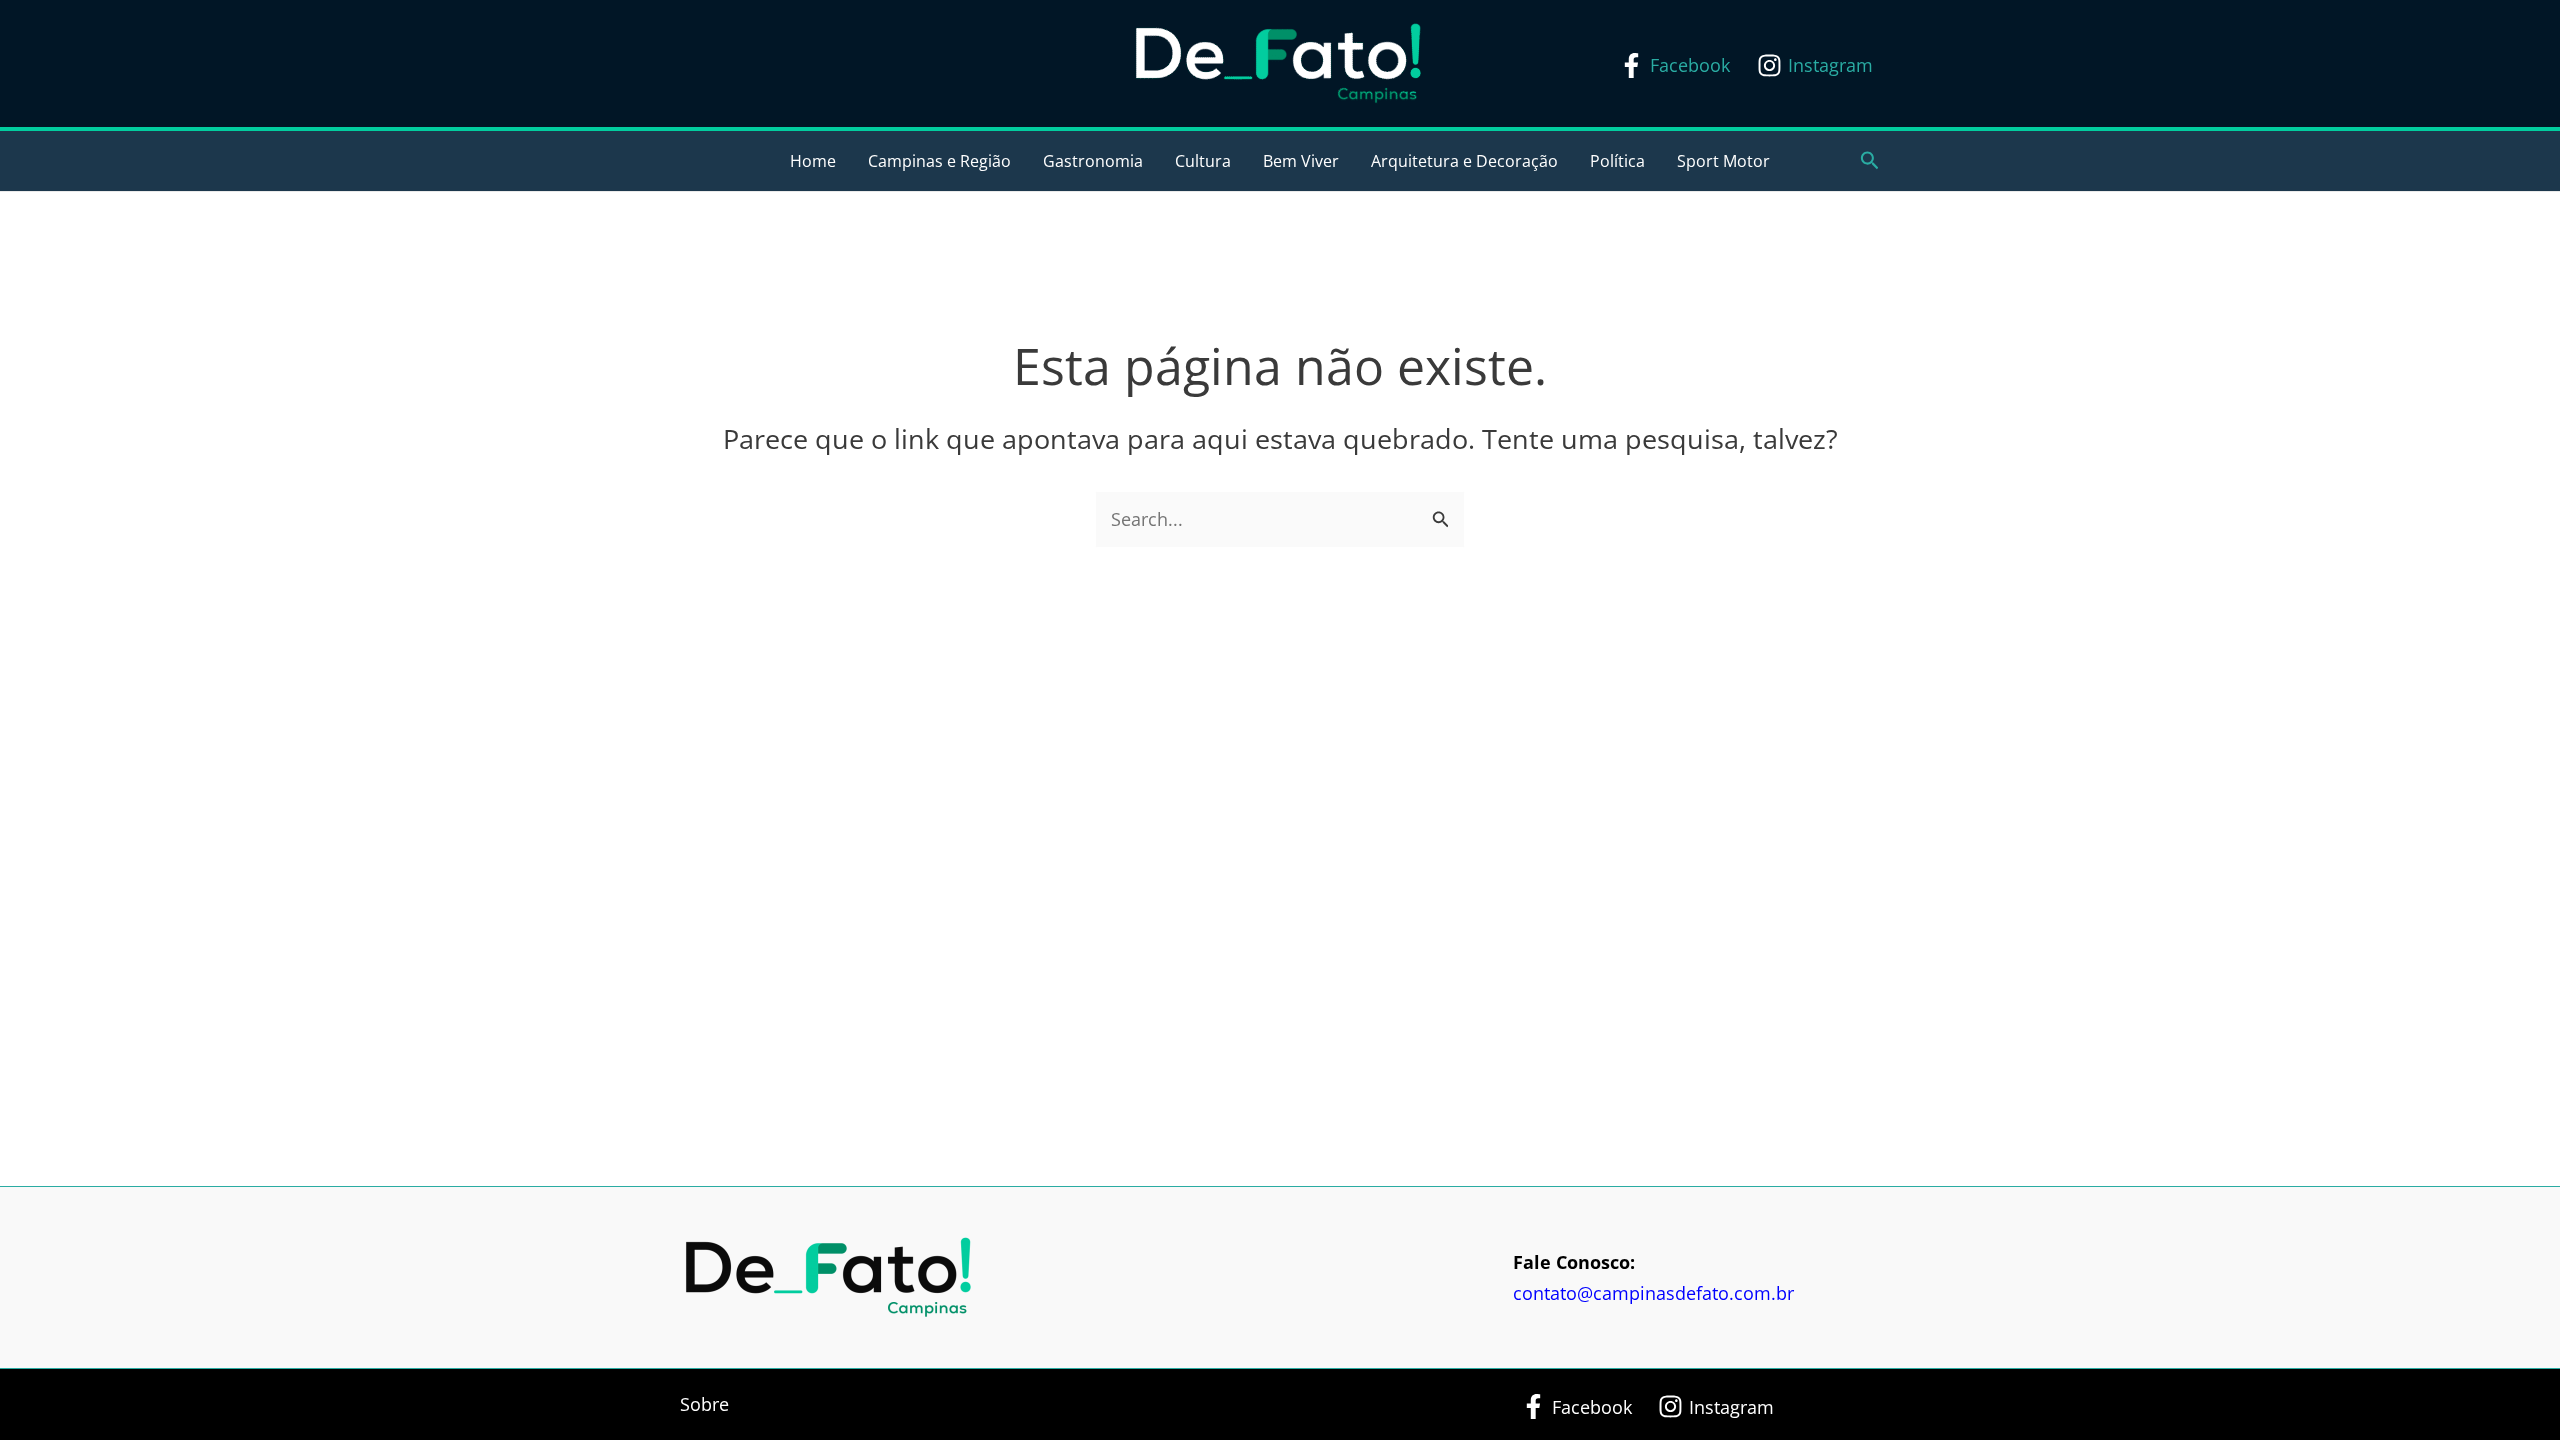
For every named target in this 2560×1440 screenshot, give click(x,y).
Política (1617, 161)
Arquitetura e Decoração (1464, 161)
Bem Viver (1301, 161)
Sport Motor (1723, 161)
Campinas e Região (939, 161)
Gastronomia (1093, 161)
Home (813, 161)
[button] (1870, 161)
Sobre (704, 1404)
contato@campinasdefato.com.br (1653, 1293)
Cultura (1203, 161)
